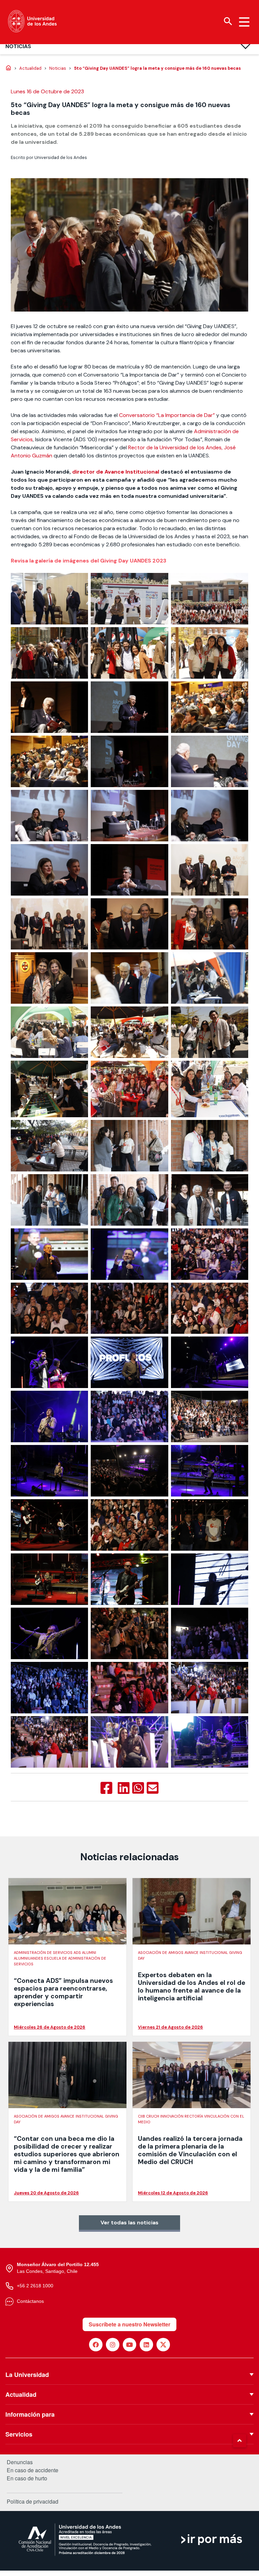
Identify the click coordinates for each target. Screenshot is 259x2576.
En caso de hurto (27, 2478)
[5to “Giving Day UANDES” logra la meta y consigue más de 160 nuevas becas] (106, 1788)
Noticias (18, 46)
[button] (239, 2441)
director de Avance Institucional (116, 472)
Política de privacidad (33, 2501)
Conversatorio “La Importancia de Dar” (167, 415)
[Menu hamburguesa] (244, 22)
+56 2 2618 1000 (35, 2286)
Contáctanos (30, 2301)
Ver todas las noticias (129, 2223)
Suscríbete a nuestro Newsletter (129, 2324)
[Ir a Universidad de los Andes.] (8, 68)
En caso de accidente (33, 2470)
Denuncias (20, 2462)
